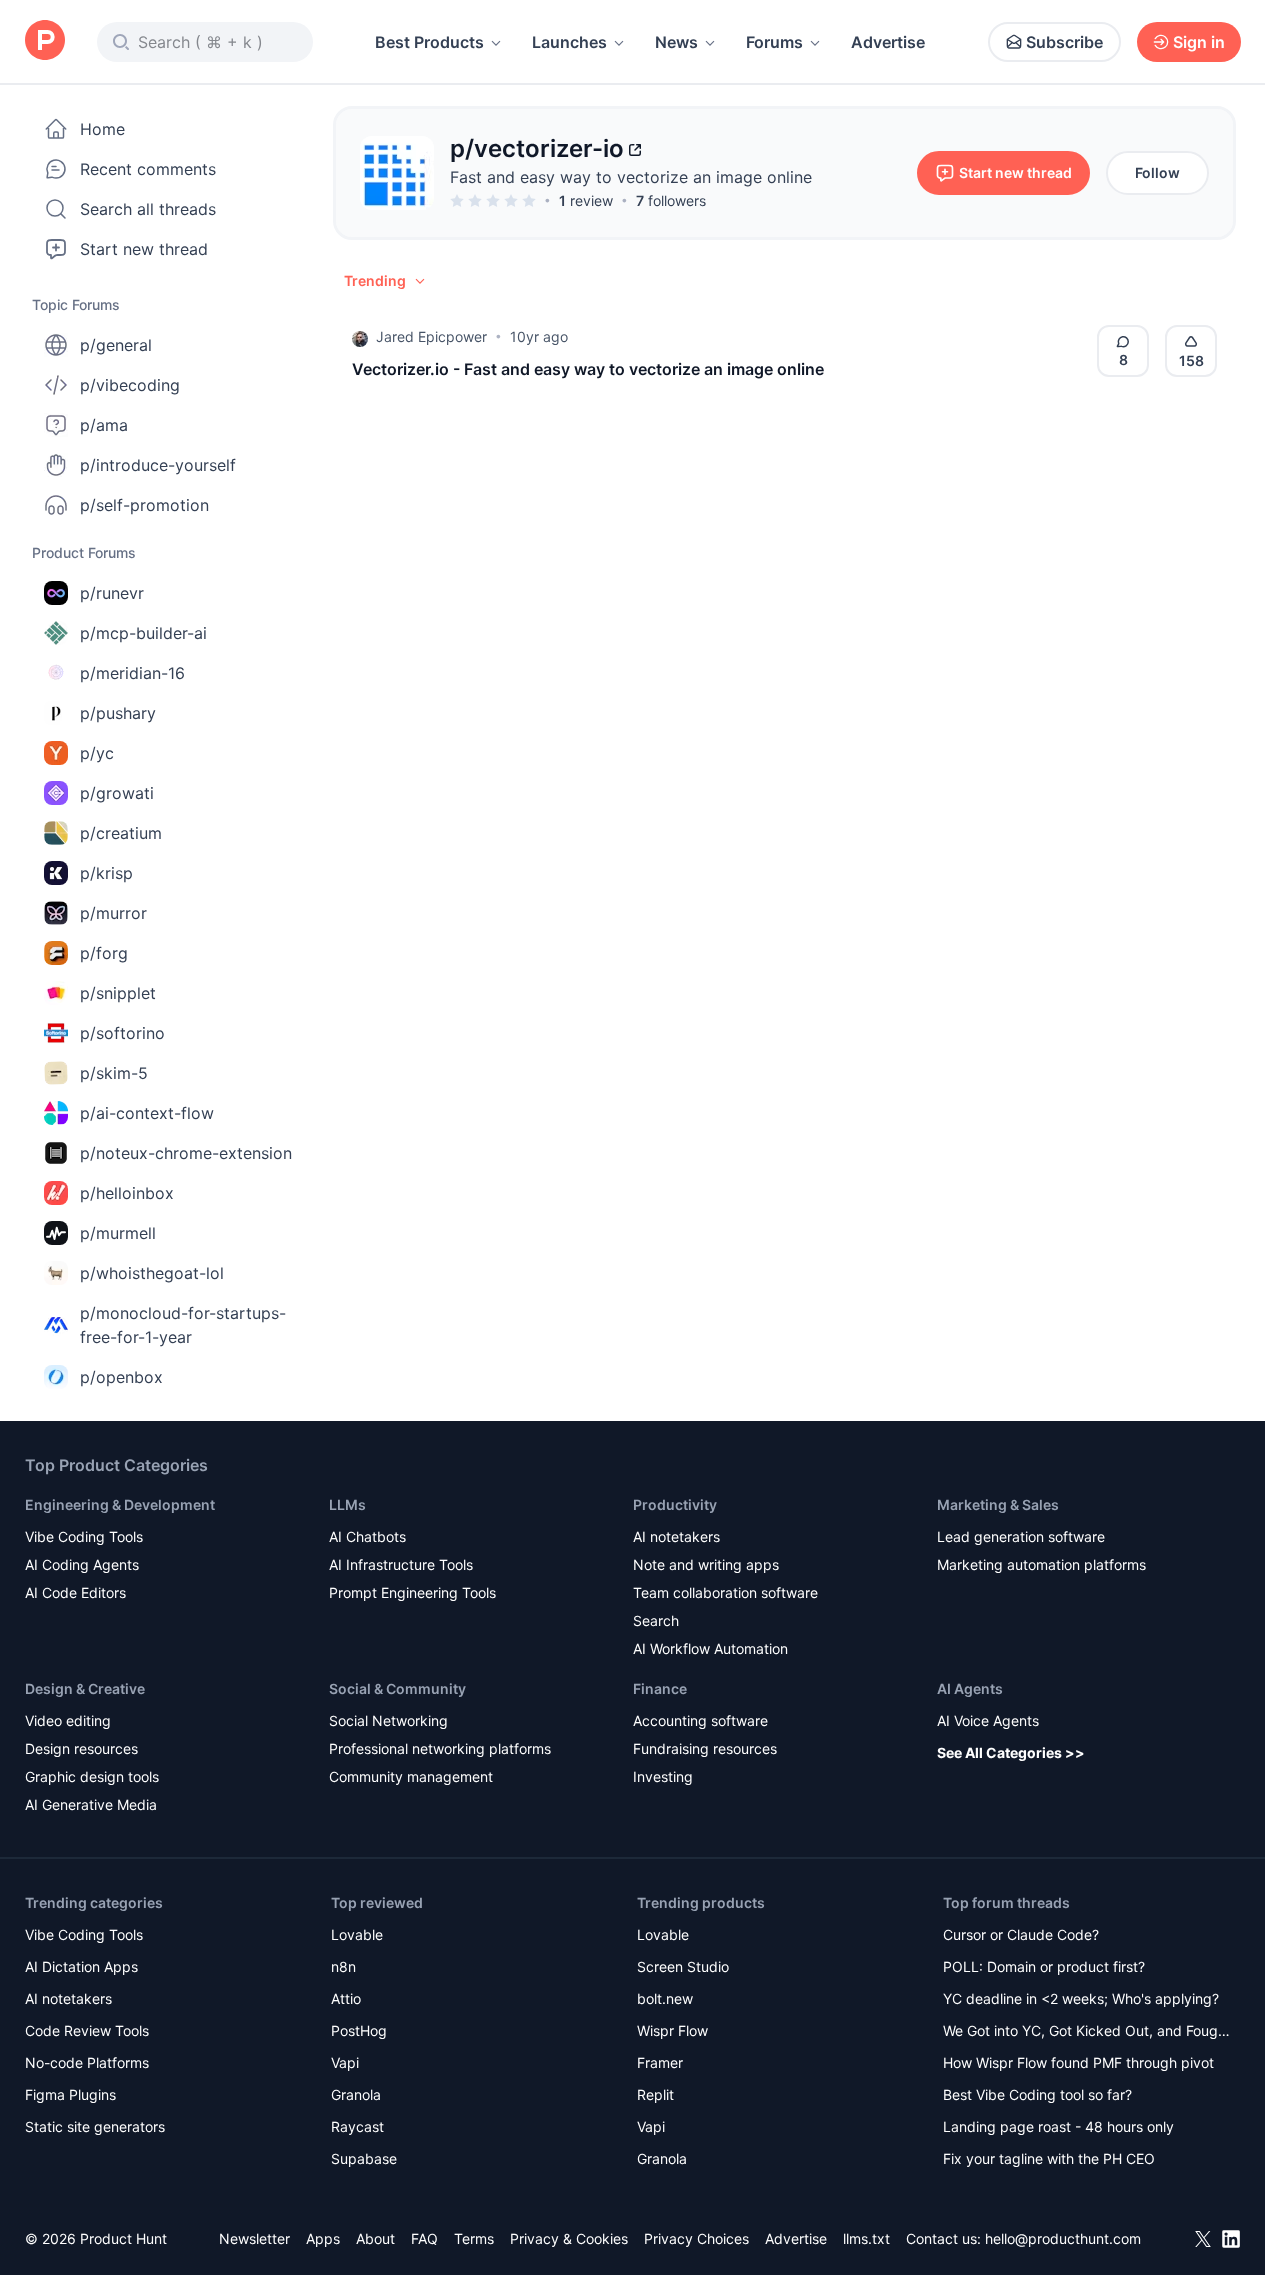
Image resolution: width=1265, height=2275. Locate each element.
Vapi (345, 2062)
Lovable (357, 1934)
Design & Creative (85, 1688)
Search (656, 1620)
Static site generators (95, 2126)
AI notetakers (676, 1536)
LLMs (347, 1504)
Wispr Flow (672, 2030)
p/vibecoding (130, 385)
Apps (323, 2238)
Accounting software (700, 1720)
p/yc (97, 753)
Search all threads (148, 209)
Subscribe (1064, 42)
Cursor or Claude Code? (1021, 1934)
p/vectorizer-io (537, 148)
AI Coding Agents (82, 1564)
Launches (569, 42)
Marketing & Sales (998, 1504)
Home (102, 129)
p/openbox (121, 1377)
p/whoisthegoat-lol (152, 1273)
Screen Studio (683, 1966)
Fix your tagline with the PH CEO (1049, 2158)
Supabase (364, 2158)
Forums (774, 42)
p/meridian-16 (132, 673)
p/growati (117, 793)
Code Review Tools (87, 2030)
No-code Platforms (87, 2062)
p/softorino (122, 1033)
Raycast (357, 2126)
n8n (343, 1966)
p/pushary (118, 713)
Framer (660, 2062)
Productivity (675, 1504)
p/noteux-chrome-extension (186, 1153)
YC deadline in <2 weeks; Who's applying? (1081, 1998)
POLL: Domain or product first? (1044, 1966)
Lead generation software (1021, 1536)
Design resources (81, 1748)
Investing (663, 1776)
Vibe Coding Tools (84, 1536)
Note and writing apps (706, 1564)
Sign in (1199, 42)
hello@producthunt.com (1063, 2238)
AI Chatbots (367, 1536)
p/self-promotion (144, 505)
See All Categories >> (1011, 1752)
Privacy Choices (696, 2238)
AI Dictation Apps (81, 1966)
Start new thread (144, 249)
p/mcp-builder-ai (143, 633)
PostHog (359, 2030)
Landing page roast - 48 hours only (1058, 2126)
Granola (356, 2094)
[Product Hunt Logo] (45, 41)
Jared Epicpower (431, 336)
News (676, 42)
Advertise (888, 42)
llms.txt (866, 2238)
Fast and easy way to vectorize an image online (631, 177)
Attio (346, 1998)
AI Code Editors (75, 1592)
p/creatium (121, 833)
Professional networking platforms (440, 1748)
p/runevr (112, 593)
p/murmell (118, 1233)
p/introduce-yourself (158, 465)
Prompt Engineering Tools (412, 1592)
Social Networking (388, 1720)
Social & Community (397, 1688)
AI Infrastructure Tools (401, 1564)
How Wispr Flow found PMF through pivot (1078, 2062)
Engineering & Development (120, 1504)
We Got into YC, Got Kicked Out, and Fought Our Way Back (1087, 2032)
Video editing (68, 1720)
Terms (474, 2238)
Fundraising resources (705, 1748)
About (375, 2238)
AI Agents (970, 1688)
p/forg (104, 953)
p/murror (113, 913)
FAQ (424, 2238)
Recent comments (148, 169)
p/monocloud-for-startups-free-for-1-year (183, 1325)
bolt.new (665, 1998)
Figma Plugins (70, 2094)
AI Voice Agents (988, 1720)
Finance (660, 1688)
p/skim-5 (114, 1073)
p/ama (104, 425)
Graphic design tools (92, 1776)
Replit (655, 2094)
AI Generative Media (91, 1804)
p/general (116, 345)
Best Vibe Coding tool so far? (1037, 2094)
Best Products (429, 42)
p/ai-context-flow (147, 1113)
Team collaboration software (725, 1592)
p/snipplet (118, 993)
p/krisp (106, 873)
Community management (411, 1776)
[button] (386, 281)
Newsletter (254, 2238)
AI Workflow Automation (710, 1648)
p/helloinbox (127, 1193)
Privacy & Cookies (569, 2238)
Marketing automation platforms (1041, 1564)
